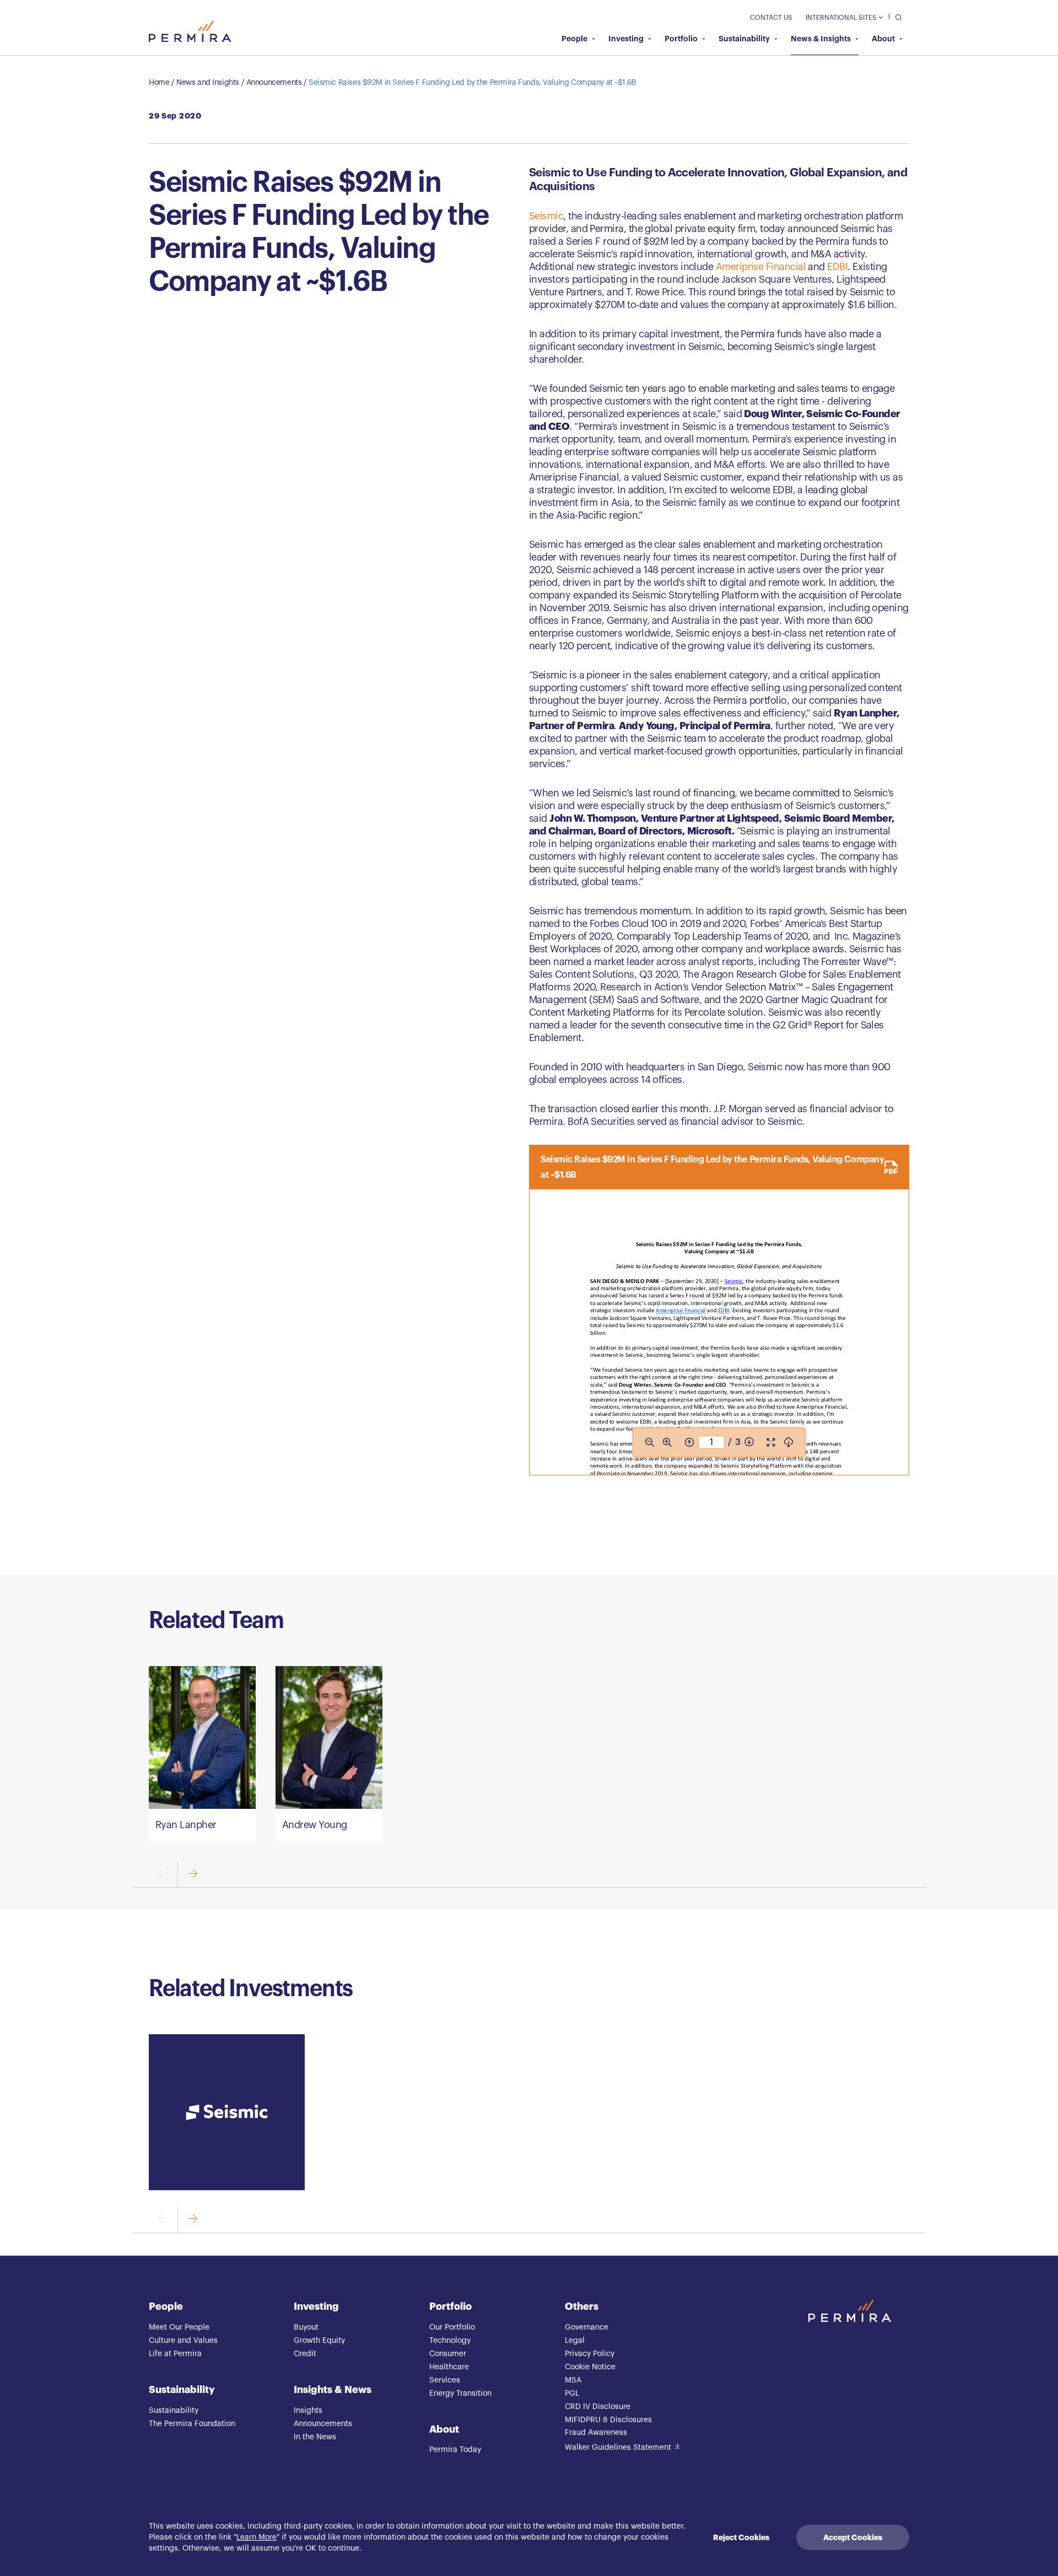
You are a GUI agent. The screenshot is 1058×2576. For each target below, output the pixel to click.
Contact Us (771, 18)
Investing (626, 39)
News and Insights (208, 83)
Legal (575, 2341)
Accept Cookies (853, 2537)
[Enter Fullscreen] (771, 1442)
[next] (192, 1875)
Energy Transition (460, 2394)
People (574, 39)
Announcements (274, 83)
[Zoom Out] (650, 1442)
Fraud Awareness (596, 2433)
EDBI (837, 267)
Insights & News (333, 2390)
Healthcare (449, 2367)
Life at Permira (175, 2354)
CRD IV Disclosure (598, 2407)
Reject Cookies (741, 2537)
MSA (573, 2380)
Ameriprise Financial (761, 267)
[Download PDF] (789, 1442)
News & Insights (821, 39)
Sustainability (744, 39)
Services (445, 2380)
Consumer (448, 2354)
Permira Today (455, 2450)
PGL (572, 2394)
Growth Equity (319, 2341)
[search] (896, 17)
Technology (450, 2341)
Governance (587, 2327)
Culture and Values (183, 2341)
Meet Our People (179, 2327)
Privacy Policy (590, 2354)
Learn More (257, 2537)
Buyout (306, 2327)
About (883, 39)
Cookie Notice (590, 2367)
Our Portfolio (452, 2327)
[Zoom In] (667, 1442)
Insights (308, 2411)
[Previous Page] (689, 1442)
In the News (315, 2437)
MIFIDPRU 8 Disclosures (608, 2420)
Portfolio (681, 39)
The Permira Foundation (192, 2424)
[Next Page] (749, 1442)
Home (159, 83)
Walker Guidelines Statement (618, 2448)
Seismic (546, 216)
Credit (305, 2354)
